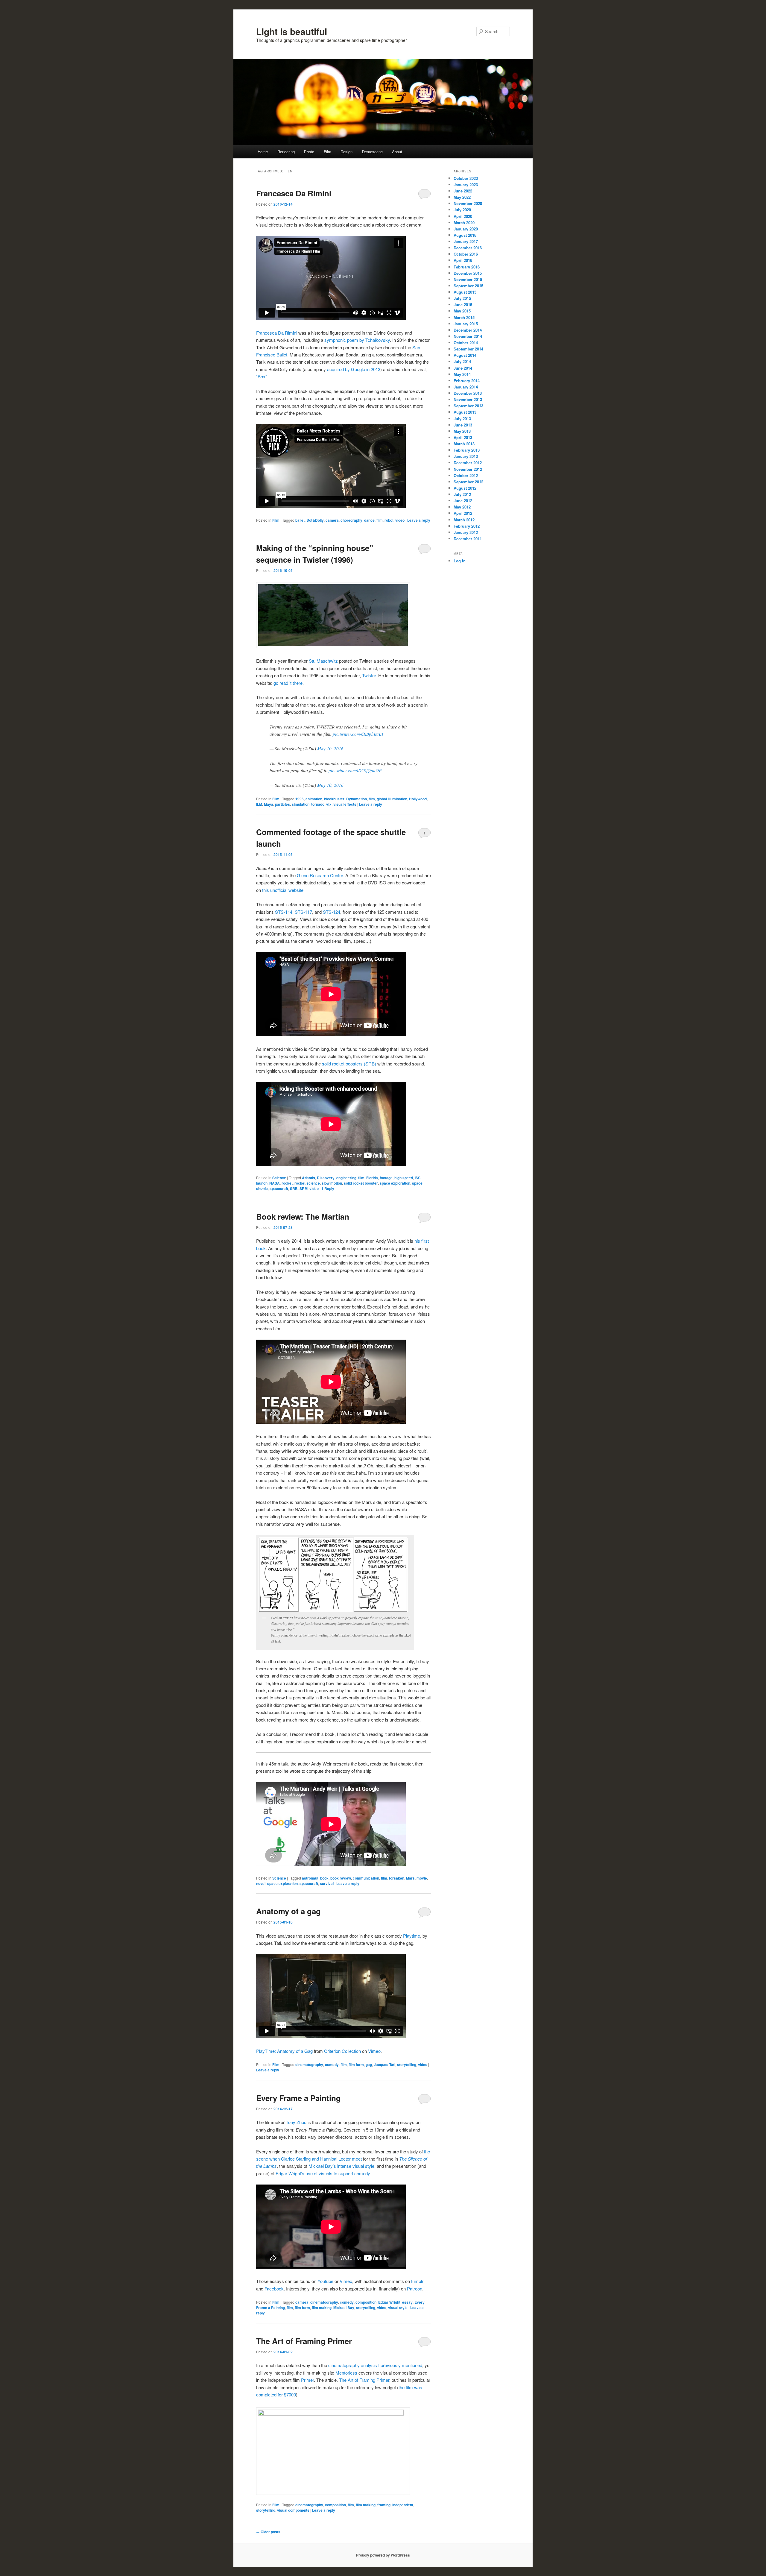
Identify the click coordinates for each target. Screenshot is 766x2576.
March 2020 (464, 223)
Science (279, 1178)
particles (282, 804)
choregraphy (351, 520)
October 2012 (466, 475)
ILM (259, 804)
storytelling (407, 2065)
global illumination (392, 799)
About (397, 152)
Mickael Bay (344, 2308)
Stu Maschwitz (323, 661)
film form (356, 2065)
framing (384, 2505)
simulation (301, 804)
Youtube (325, 2281)
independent (403, 2505)
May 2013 (462, 431)
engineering (346, 1178)
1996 (300, 799)
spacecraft (279, 1188)
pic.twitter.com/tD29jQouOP (355, 770)
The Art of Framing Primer (304, 2341)
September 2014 (468, 349)
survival (327, 1883)
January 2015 (466, 324)
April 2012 (463, 513)
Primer (307, 2380)
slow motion (332, 1183)
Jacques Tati (384, 2065)
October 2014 (466, 343)
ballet (300, 520)
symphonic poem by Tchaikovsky (357, 340)
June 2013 (463, 425)
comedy (332, 2065)
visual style (398, 2308)
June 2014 (463, 368)
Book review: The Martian (303, 1216)
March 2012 (464, 520)
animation (314, 799)
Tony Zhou (296, 2122)
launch (262, 1183)
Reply (328, 1188)
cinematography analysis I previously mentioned (375, 2365)
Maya (269, 804)
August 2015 (465, 292)
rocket (287, 1183)
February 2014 (467, 381)
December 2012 (468, 463)
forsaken (397, 1878)
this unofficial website (283, 890)
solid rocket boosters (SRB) (349, 1064)
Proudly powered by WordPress (383, 2555)
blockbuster (334, 799)
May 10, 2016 (330, 749)
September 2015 (468, 286)
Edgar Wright (389, 2302)
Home (263, 152)
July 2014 (462, 361)
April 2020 (463, 216)
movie (422, 1878)
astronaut (310, 1878)
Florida (372, 1178)
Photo (309, 152)
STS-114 (284, 912)
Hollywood (418, 799)
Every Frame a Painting (298, 2098)
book (324, 1878)
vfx (329, 804)
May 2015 (462, 311)
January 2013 (466, 456)
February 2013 (467, 450)
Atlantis (308, 1178)
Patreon (415, 2289)
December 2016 (468, 248)
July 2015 (462, 298)
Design (346, 152)
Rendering (286, 152)
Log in (460, 561)
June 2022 (463, 191)
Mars (410, 1878)
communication (366, 1878)
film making (322, 2308)
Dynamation (357, 799)
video (400, 520)
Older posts (268, 2532)
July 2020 (462, 210)
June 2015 (463, 305)
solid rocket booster (361, 1183)
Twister (369, 675)
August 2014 (465, 355)
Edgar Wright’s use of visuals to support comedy (323, 2173)
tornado (318, 804)
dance (369, 520)
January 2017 (466, 241)
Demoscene (372, 152)
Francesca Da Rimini (294, 193)
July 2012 (462, 494)
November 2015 (468, 279)
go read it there (288, 683)
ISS (418, 1178)
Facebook (274, 2289)
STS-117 (303, 912)
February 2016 (467, 267)
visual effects (345, 804)
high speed (404, 1178)
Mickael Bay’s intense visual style (341, 2166)
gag (369, 2065)
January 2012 (466, 532)
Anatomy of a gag (288, 1911)
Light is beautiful (292, 31)
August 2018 (465, 235)
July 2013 (462, 419)
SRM (304, 1188)
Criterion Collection (342, 2051)
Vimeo (374, 2051)
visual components (293, 2510)
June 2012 (463, 501)
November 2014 (468, 336)
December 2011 (468, 539)
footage (386, 1178)
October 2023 (466, 178)
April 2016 (463, 260)
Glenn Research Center (320, 875)
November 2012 (468, 469)
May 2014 (462, 374)
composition (366, 2302)
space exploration (395, 1183)
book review (341, 1878)
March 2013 (464, 444)
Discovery (326, 1178)
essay (407, 2302)
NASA (275, 1183)
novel (261, 1883)
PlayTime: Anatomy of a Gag (284, 2051)
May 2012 (462, 507)
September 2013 (468, 406)
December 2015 (468, 273)
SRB (294, 1188)
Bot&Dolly (315, 520)
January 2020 (466, 229)
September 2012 (468, 482)
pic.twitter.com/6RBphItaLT (358, 734)
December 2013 (468, 393)
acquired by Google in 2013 (354, 369)
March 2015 (464, 317)
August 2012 (465, 488)
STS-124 (332, 912)
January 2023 (466, 185)
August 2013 (465, 412)
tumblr (417, 2281)
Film (327, 152)
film (380, 520)
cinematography (309, 2065)
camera (332, 520)
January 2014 (466, 387)
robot (389, 520)
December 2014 (468, 330)
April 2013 (463, 437)
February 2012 (467, 526)
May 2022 (462, 197)
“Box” (262, 376)
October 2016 (466, 254)
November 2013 (468, 399)
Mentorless (347, 2373)
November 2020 (468, 203)
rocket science (307, 1183)
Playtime (412, 1936)
